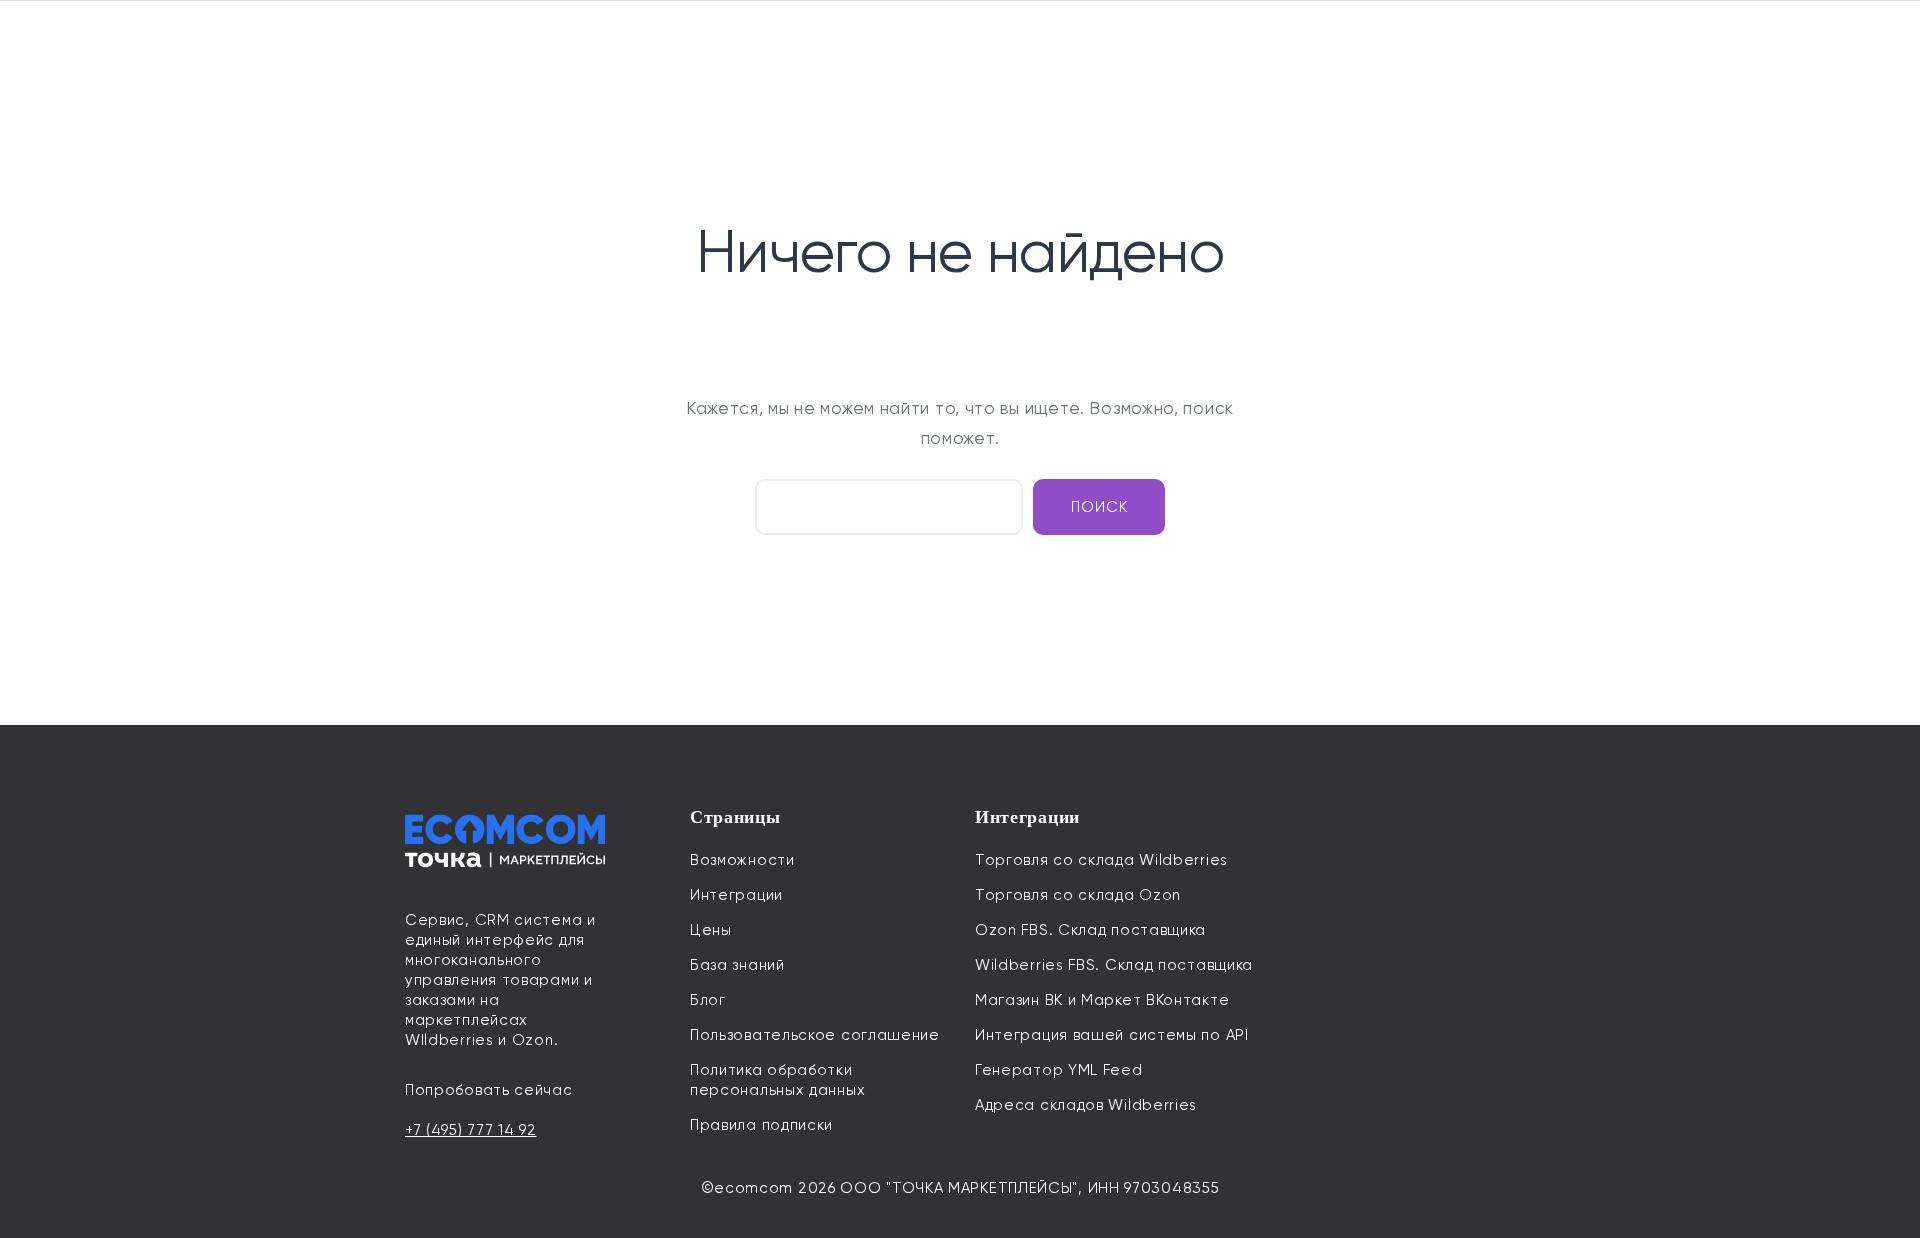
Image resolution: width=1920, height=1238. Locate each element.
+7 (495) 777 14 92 (471, 1130)
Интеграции (736, 895)
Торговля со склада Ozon (1078, 895)
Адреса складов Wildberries (1086, 1105)
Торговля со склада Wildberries (1101, 860)
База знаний (737, 965)
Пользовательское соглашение (815, 1035)
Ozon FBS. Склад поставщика (1090, 930)
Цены (711, 930)
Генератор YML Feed (1059, 1070)
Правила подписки (761, 1125)
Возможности (742, 860)
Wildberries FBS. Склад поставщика (1114, 965)
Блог (708, 1000)
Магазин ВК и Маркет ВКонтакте (1102, 1000)
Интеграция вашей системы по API (1112, 1035)
